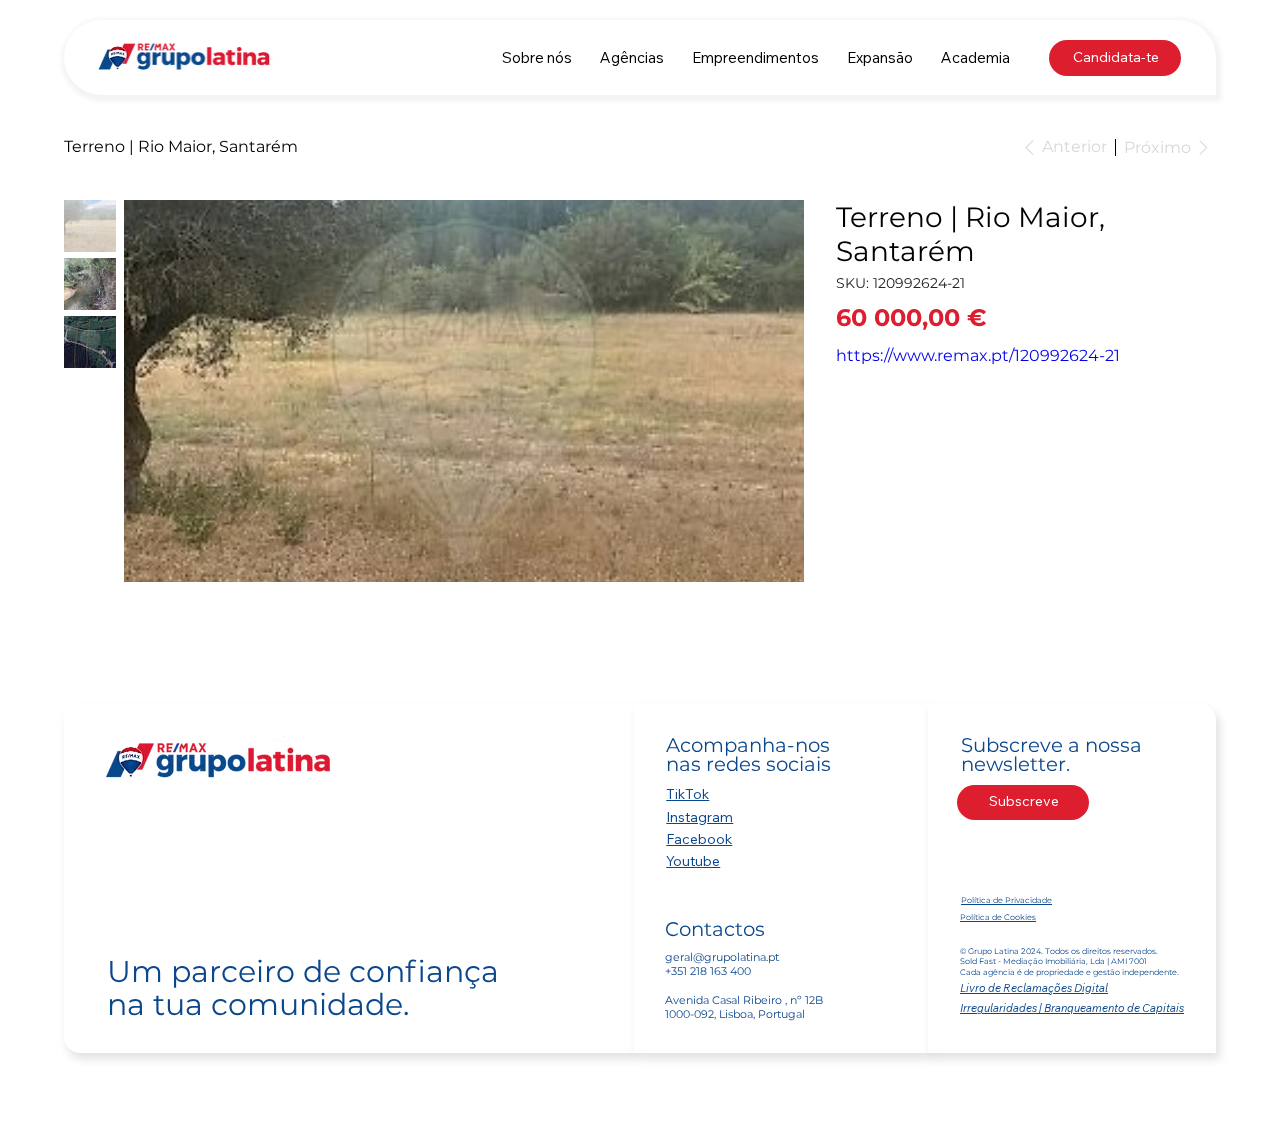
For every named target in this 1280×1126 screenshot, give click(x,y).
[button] (632, 57)
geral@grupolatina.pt (722, 957)
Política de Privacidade (1006, 900)
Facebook (699, 839)
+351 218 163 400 (708, 971)
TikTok (687, 794)
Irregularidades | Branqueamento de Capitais (1072, 1008)
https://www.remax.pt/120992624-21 (978, 355)
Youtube (693, 861)
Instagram (699, 817)
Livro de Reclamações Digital (1034, 988)
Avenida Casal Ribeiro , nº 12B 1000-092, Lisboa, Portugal (744, 1007)
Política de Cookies (998, 917)
